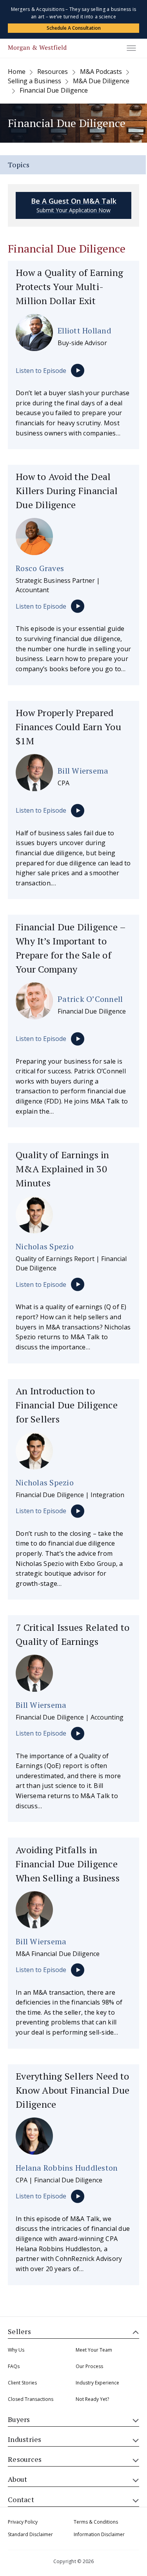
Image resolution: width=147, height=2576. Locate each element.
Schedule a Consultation (74, 28)
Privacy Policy (23, 2522)
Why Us (16, 2350)
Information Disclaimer (99, 2534)
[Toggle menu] (131, 48)
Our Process (89, 2366)
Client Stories (22, 2383)
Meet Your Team (94, 2350)
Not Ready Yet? (92, 2399)
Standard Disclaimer (30, 2534)
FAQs (14, 2366)
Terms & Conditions (96, 2522)
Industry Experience (97, 2383)
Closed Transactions (31, 2399)
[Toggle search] (12, 44)
